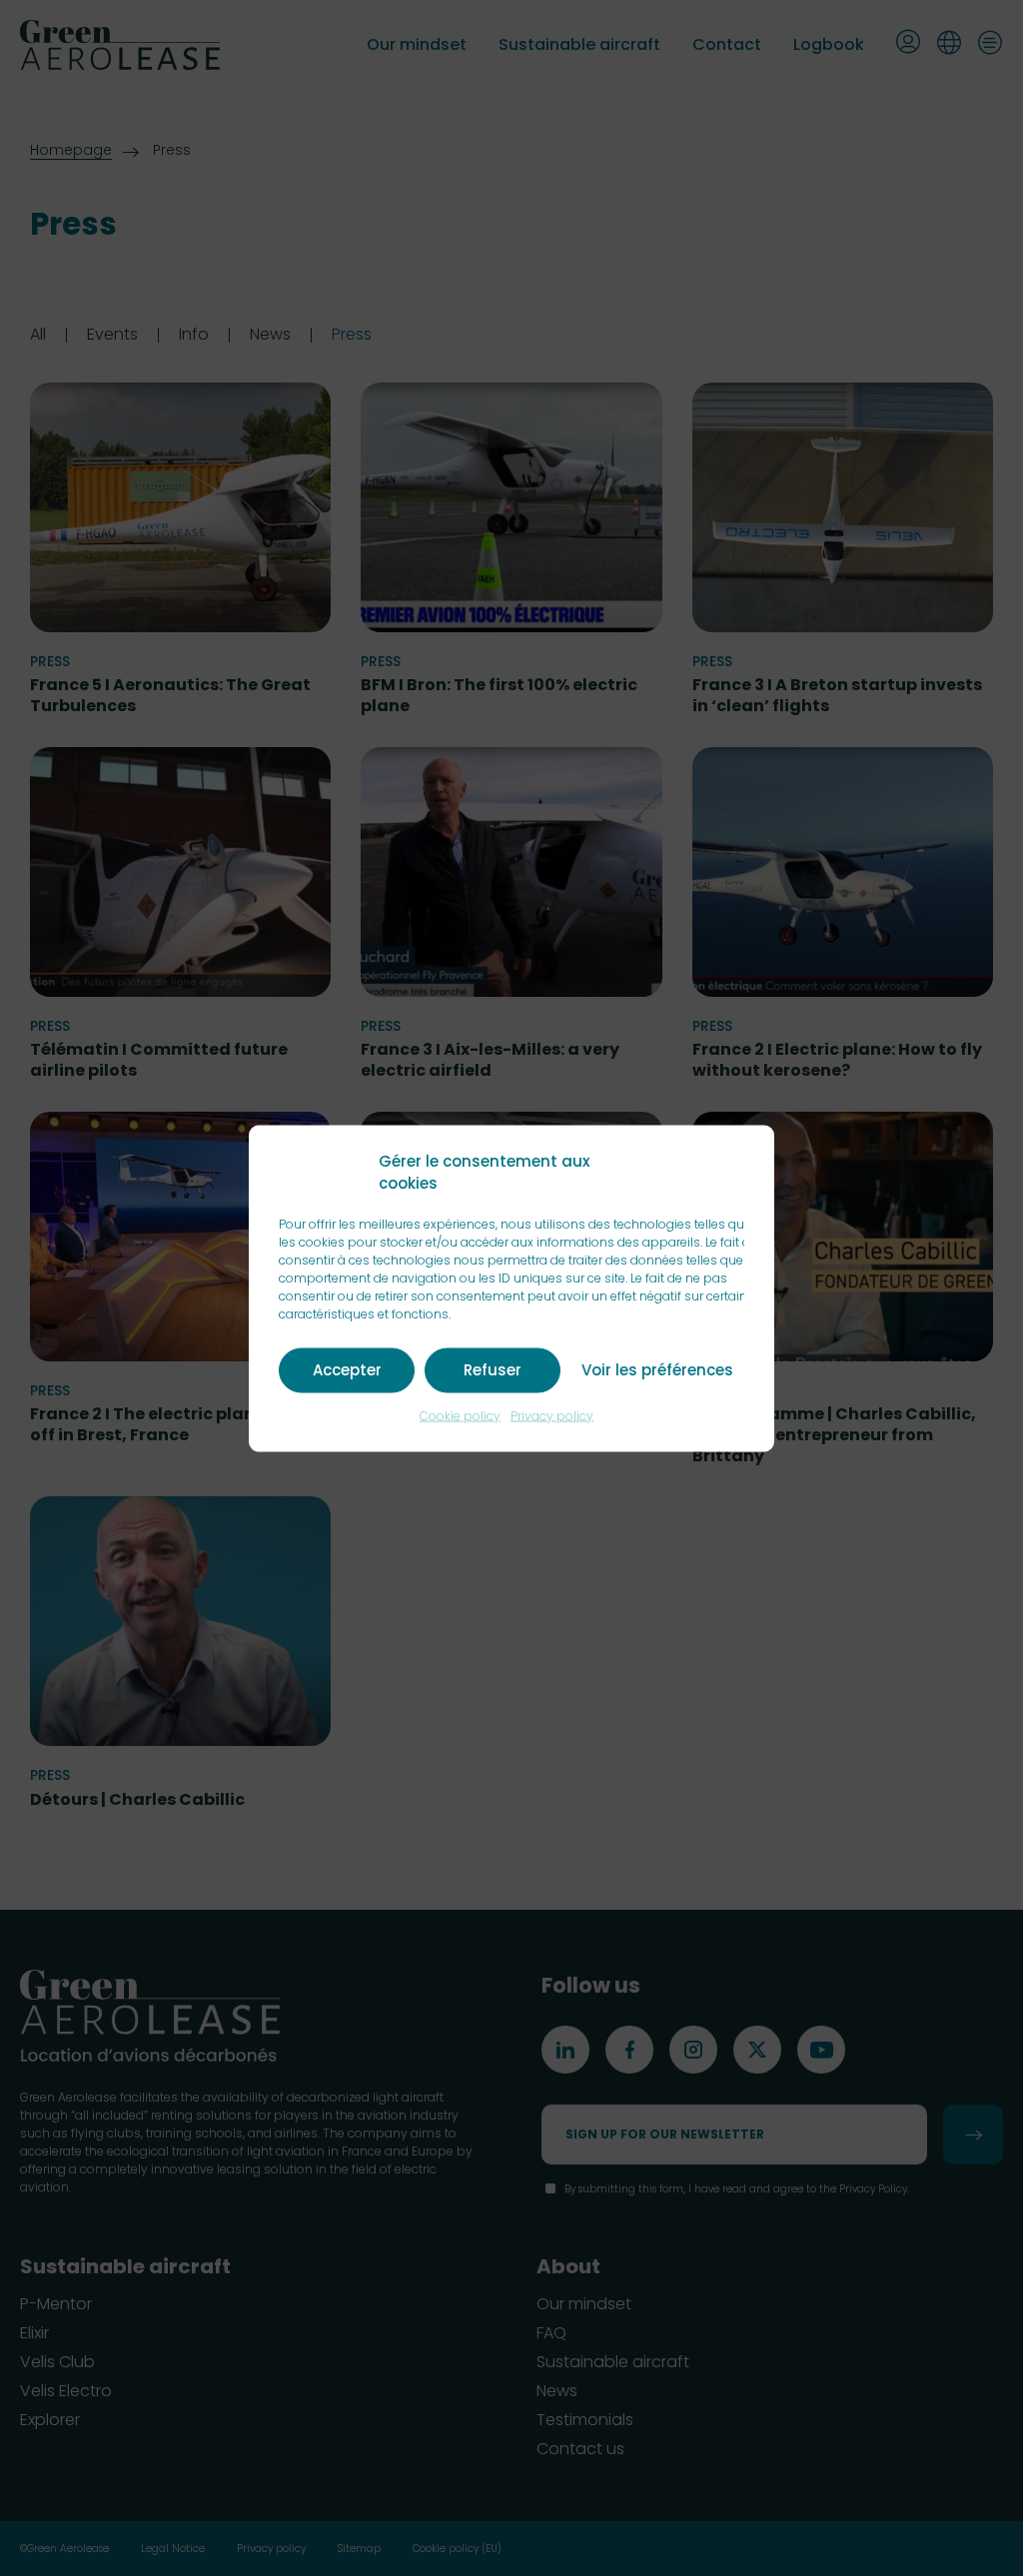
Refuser (493, 1370)
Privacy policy (552, 1415)
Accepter (347, 1370)
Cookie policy (460, 1415)
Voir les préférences (657, 1370)
